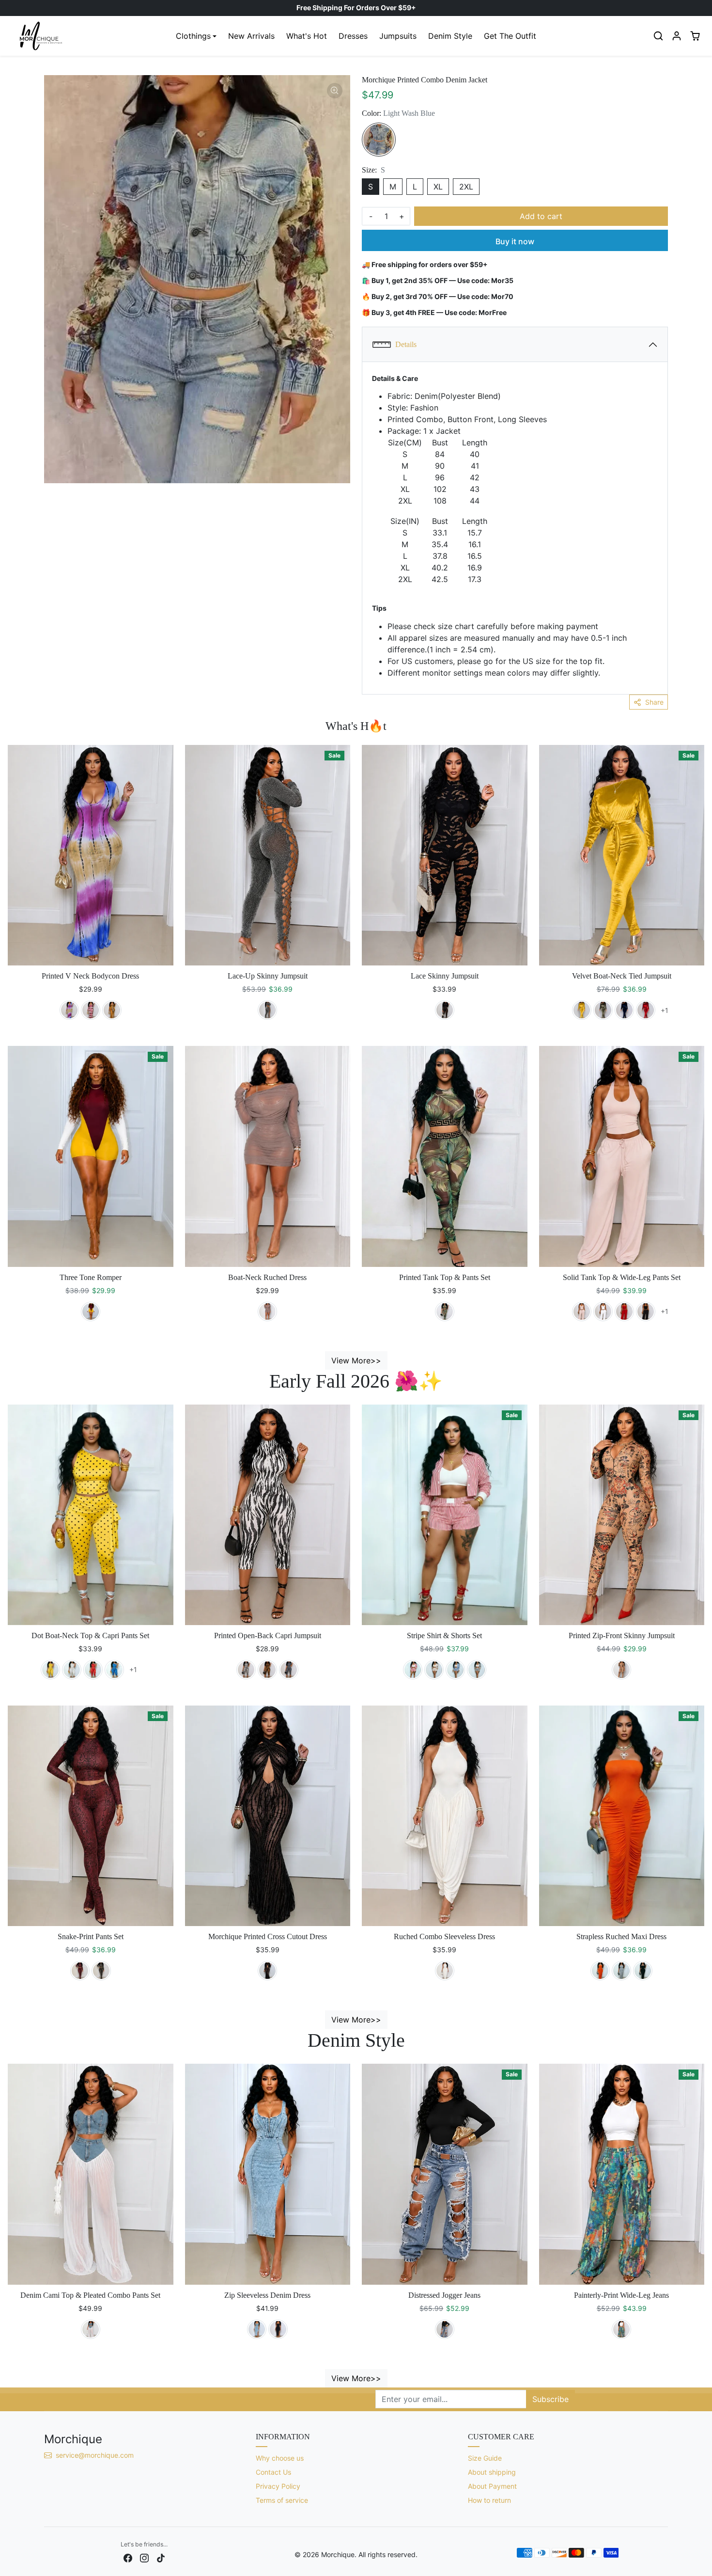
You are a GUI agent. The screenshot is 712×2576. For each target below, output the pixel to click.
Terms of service (282, 2500)
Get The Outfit (510, 36)
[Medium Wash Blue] (91, 2329)
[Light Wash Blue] (379, 140)
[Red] (624, 1312)
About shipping (492, 2472)
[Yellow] (582, 1010)
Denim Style (450, 36)
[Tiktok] (161, 2557)
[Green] (603, 1010)
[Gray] (267, 1312)
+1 (664, 1010)
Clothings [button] (193, 36)
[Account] (677, 36)
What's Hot (307, 36)
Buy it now (515, 241)
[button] (658, 36)
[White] (603, 1312)
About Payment (492, 2486)
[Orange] (112, 1010)
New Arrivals (251, 36)
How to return (489, 2500)
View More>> (356, 1360)
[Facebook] (128, 2557)
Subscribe (550, 2399)
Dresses (353, 36)
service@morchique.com (96, 2455)
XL (438, 187)
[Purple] (69, 1010)
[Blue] (624, 1010)
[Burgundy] (646, 1010)
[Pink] (91, 1010)
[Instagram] (144, 2557)
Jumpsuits (398, 36)
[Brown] (267, 1670)
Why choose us (280, 2458)
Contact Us (273, 2472)
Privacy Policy (278, 2486)
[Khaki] (434, 1670)
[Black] (267, 1010)
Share (654, 702)
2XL (466, 187)
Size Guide (485, 2458)
